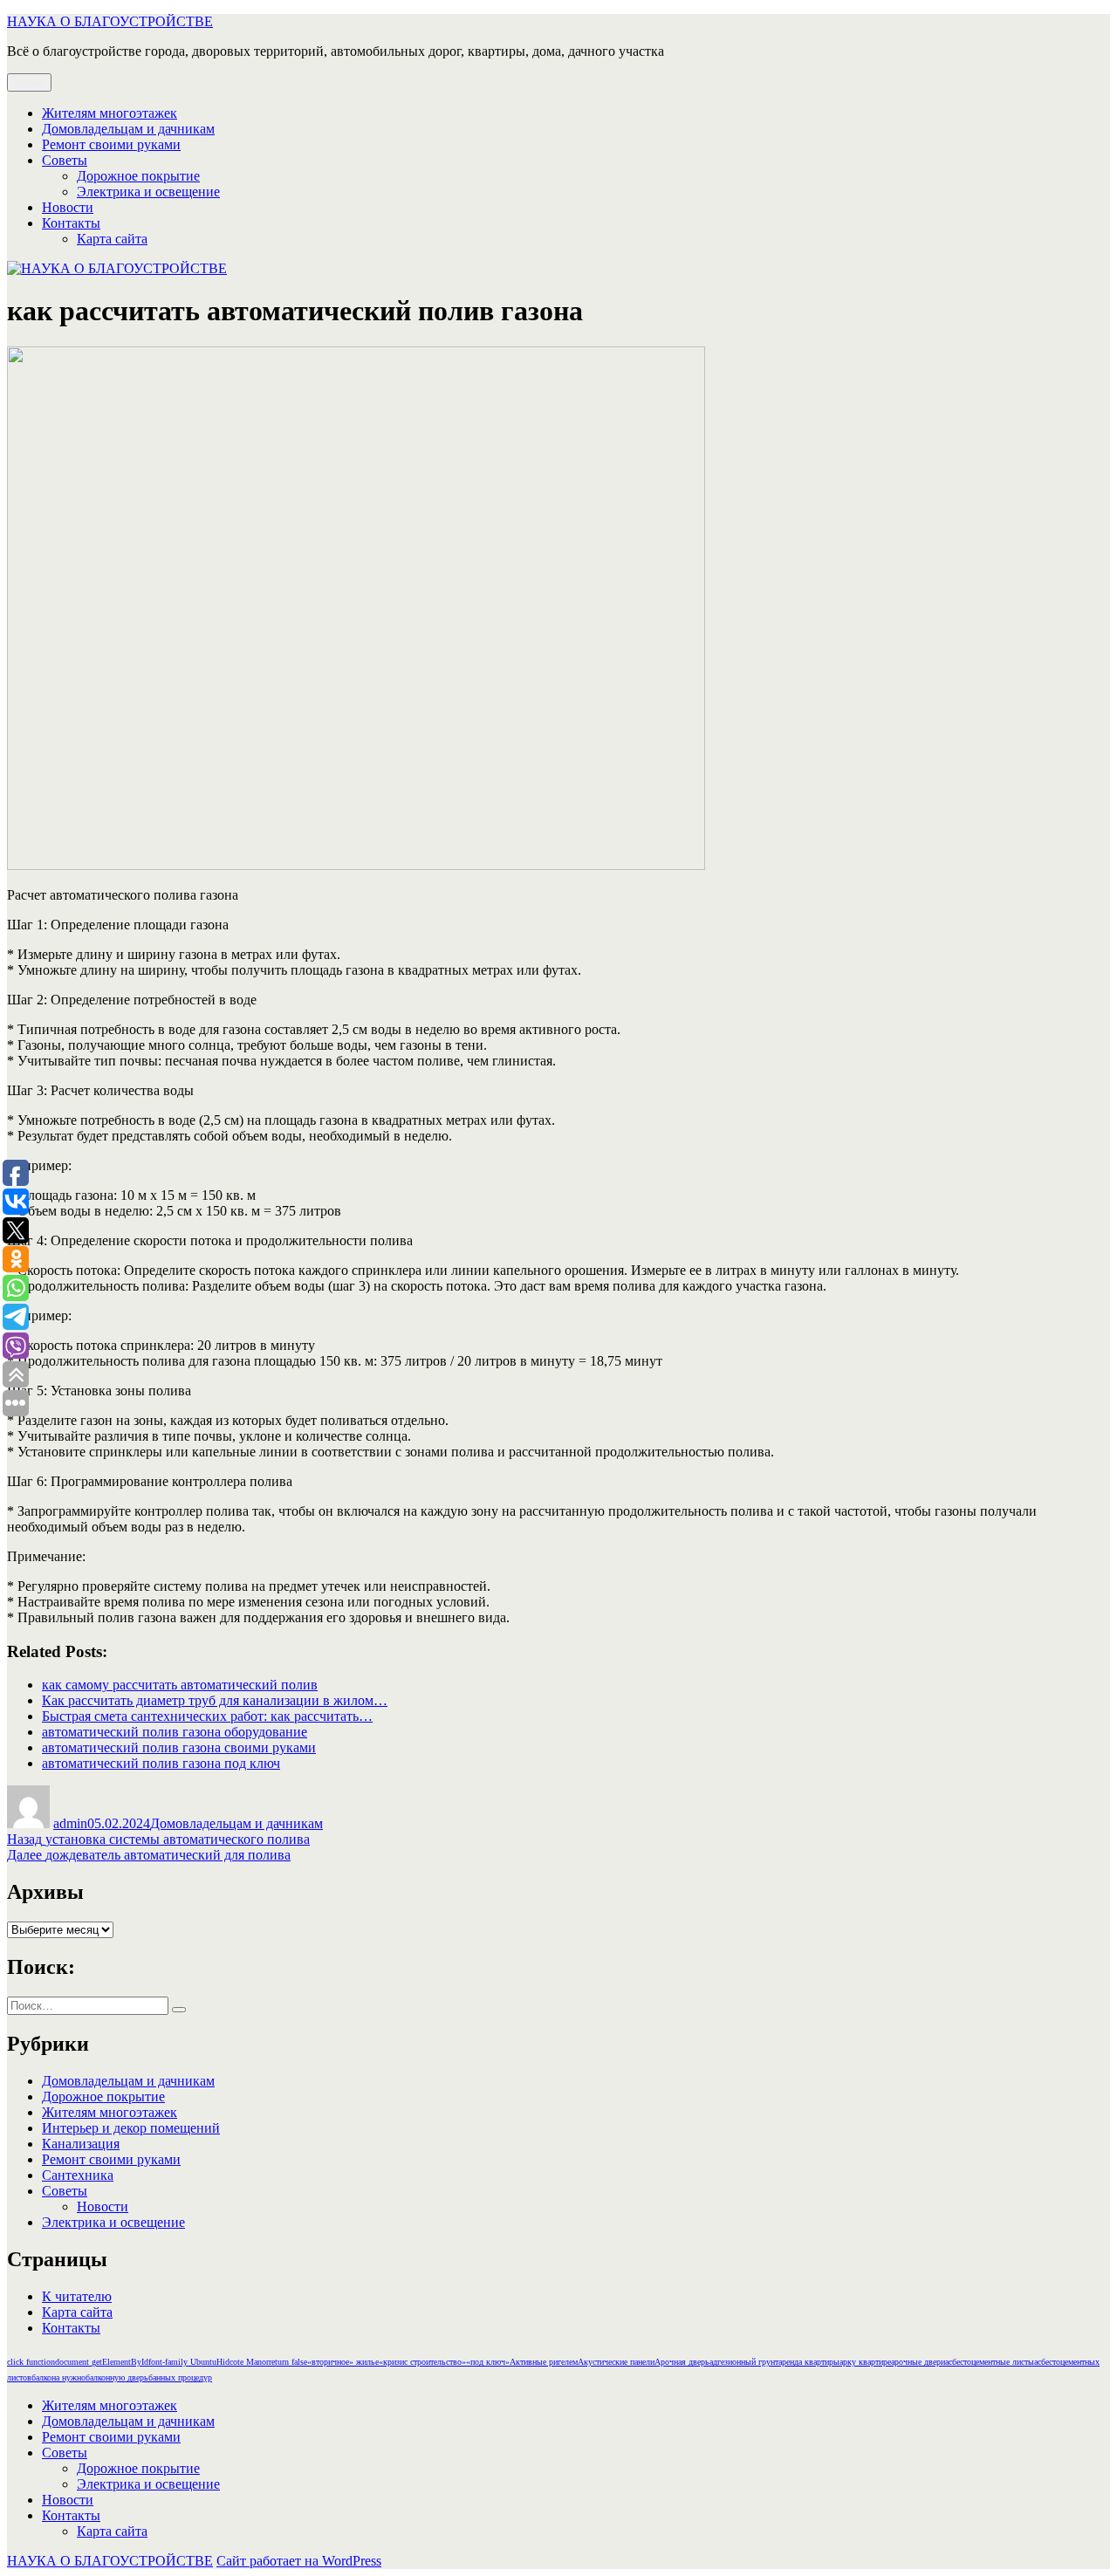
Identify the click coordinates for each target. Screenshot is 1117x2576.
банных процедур (180, 2377)
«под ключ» (488, 2362)
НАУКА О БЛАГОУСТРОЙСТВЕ (110, 21)
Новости (68, 207)
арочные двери (918, 2362)
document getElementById (102, 2362)
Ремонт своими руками (111, 144)
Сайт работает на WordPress (299, 2561)
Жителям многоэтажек (110, 113)
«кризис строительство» (422, 2362)
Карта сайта (112, 239)
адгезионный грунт (744, 2362)
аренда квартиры (809, 2362)
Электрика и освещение (148, 192)
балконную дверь (117, 2377)
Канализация (81, 2144)
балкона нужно (58, 2377)
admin (70, 1823)
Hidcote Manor (243, 2362)
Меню (29, 82)
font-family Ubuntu (182, 2362)
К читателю (77, 2296)
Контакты (71, 223)
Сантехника (78, 2175)
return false (288, 2362)
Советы (65, 160)
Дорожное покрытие (138, 176)
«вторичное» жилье (343, 2362)
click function (31, 2362)
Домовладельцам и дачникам (128, 129)
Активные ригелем (544, 2362)
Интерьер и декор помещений (131, 2128)
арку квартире (865, 2362)
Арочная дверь (682, 2362)
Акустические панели (616, 2362)
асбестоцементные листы (990, 2362)
